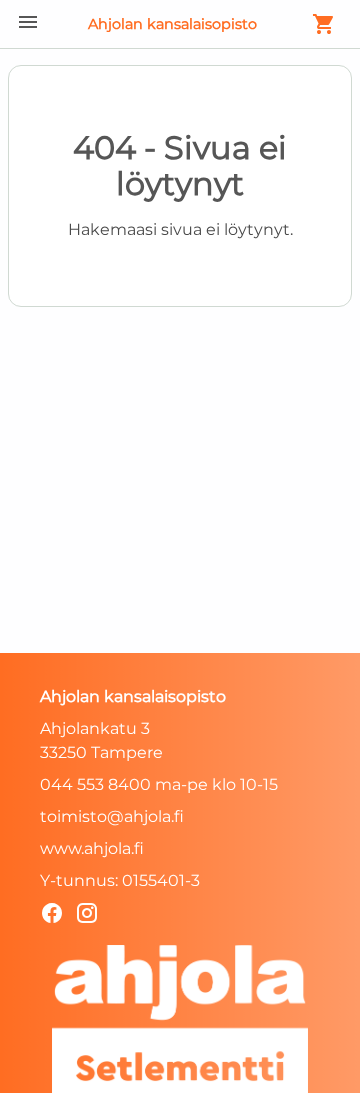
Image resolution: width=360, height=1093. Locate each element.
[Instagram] (92, 916)
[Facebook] (57, 916)
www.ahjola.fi (92, 848)
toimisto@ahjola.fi (112, 816)
